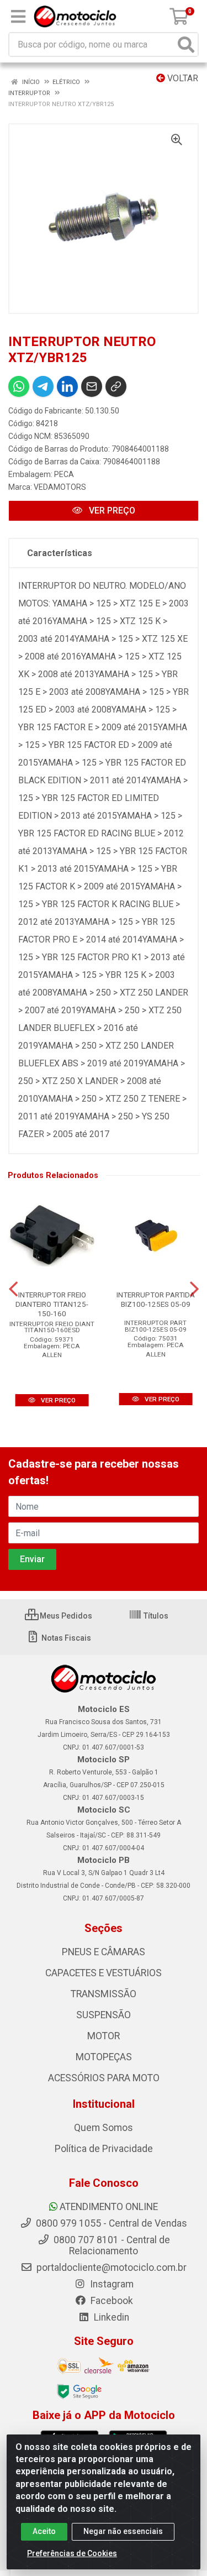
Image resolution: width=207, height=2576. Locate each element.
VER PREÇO (111, 511)
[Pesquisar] (186, 44)
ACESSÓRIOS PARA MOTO (104, 2078)
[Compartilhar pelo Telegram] (43, 386)
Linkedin (110, 2317)
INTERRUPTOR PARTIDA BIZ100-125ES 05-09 (156, 1299)
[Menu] (18, 17)
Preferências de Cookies (72, 2553)
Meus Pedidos (65, 1616)
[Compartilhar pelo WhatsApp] (19, 386)
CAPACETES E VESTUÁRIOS (104, 1973)
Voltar (182, 78)
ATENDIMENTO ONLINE (109, 2207)
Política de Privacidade (104, 2149)
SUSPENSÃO (104, 2015)
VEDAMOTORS (60, 487)
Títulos (155, 1616)
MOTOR (104, 2036)
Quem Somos (104, 2128)
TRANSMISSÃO (104, 1994)
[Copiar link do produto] (116, 386)
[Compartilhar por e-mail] (92, 386)
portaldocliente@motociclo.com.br (110, 2268)
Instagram (111, 2284)
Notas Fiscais (65, 1638)
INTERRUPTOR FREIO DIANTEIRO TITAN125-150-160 (52, 1304)
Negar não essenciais (123, 2531)
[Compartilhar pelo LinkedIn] (67, 386)
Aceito (44, 2531)
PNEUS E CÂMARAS (104, 1952)
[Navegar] (13, 1289)
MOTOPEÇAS (104, 2057)
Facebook (111, 2301)
